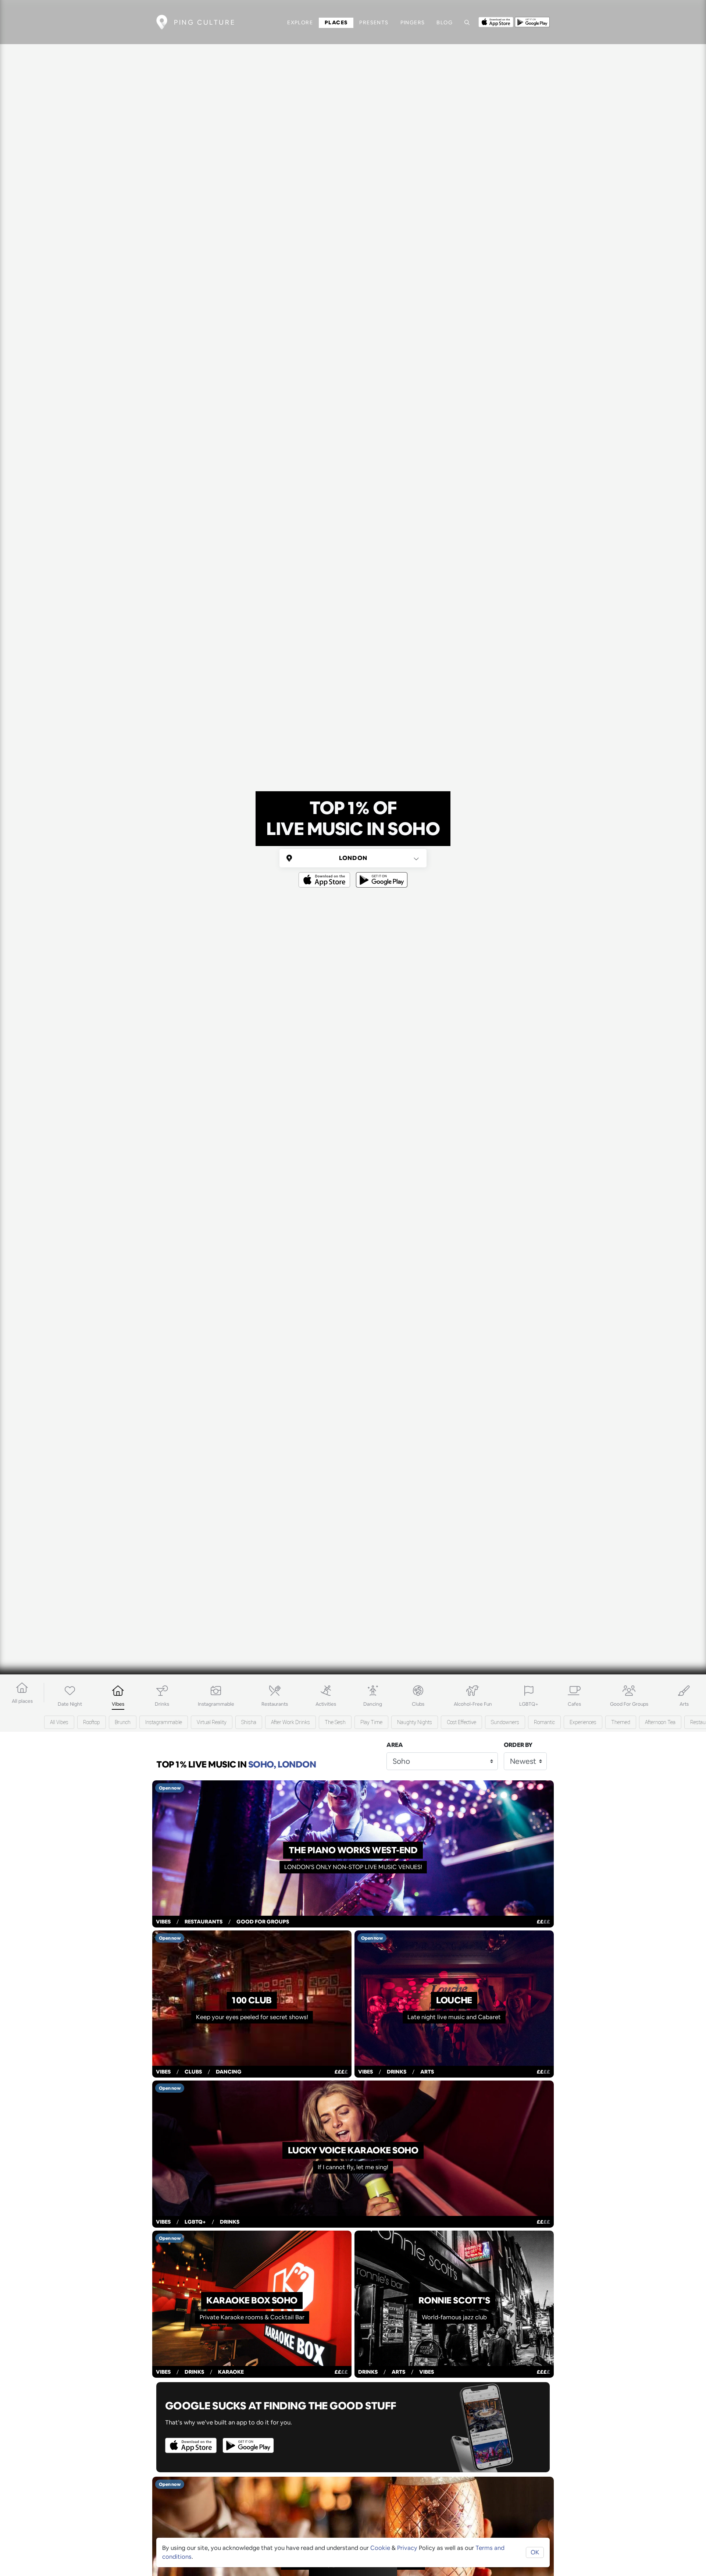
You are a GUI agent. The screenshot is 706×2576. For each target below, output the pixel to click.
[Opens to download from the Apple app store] (496, 21)
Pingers (413, 22)
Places (336, 22)
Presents (374, 22)
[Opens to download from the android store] (532, 21)
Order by (518, 1745)
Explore (300, 22)
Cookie (380, 2548)
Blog (445, 22)
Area (395, 1745)
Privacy (407, 2548)
